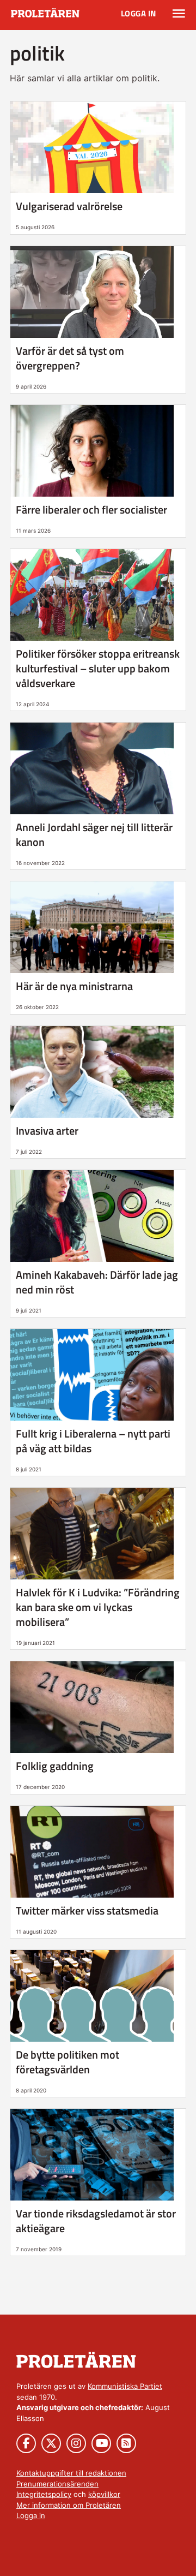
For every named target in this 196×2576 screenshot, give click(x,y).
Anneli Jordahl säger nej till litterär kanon (94, 834)
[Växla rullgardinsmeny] (179, 14)
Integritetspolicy (44, 2494)
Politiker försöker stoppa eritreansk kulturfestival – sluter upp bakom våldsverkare (98, 668)
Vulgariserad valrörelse (69, 206)
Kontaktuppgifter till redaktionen (71, 2473)
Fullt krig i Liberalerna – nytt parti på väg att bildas (93, 1441)
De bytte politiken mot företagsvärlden (68, 2062)
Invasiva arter (47, 1131)
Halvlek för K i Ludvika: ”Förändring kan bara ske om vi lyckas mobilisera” (98, 1607)
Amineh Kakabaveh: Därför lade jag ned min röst (97, 1282)
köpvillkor (104, 2494)
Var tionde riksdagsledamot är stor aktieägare (96, 2221)
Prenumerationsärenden (57, 2484)
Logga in (139, 13)
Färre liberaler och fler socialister (91, 509)
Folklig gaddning (55, 1766)
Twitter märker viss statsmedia (87, 1910)
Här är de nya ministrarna (74, 986)
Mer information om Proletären (69, 2505)
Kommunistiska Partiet (125, 2386)
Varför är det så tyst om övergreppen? (70, 358)
